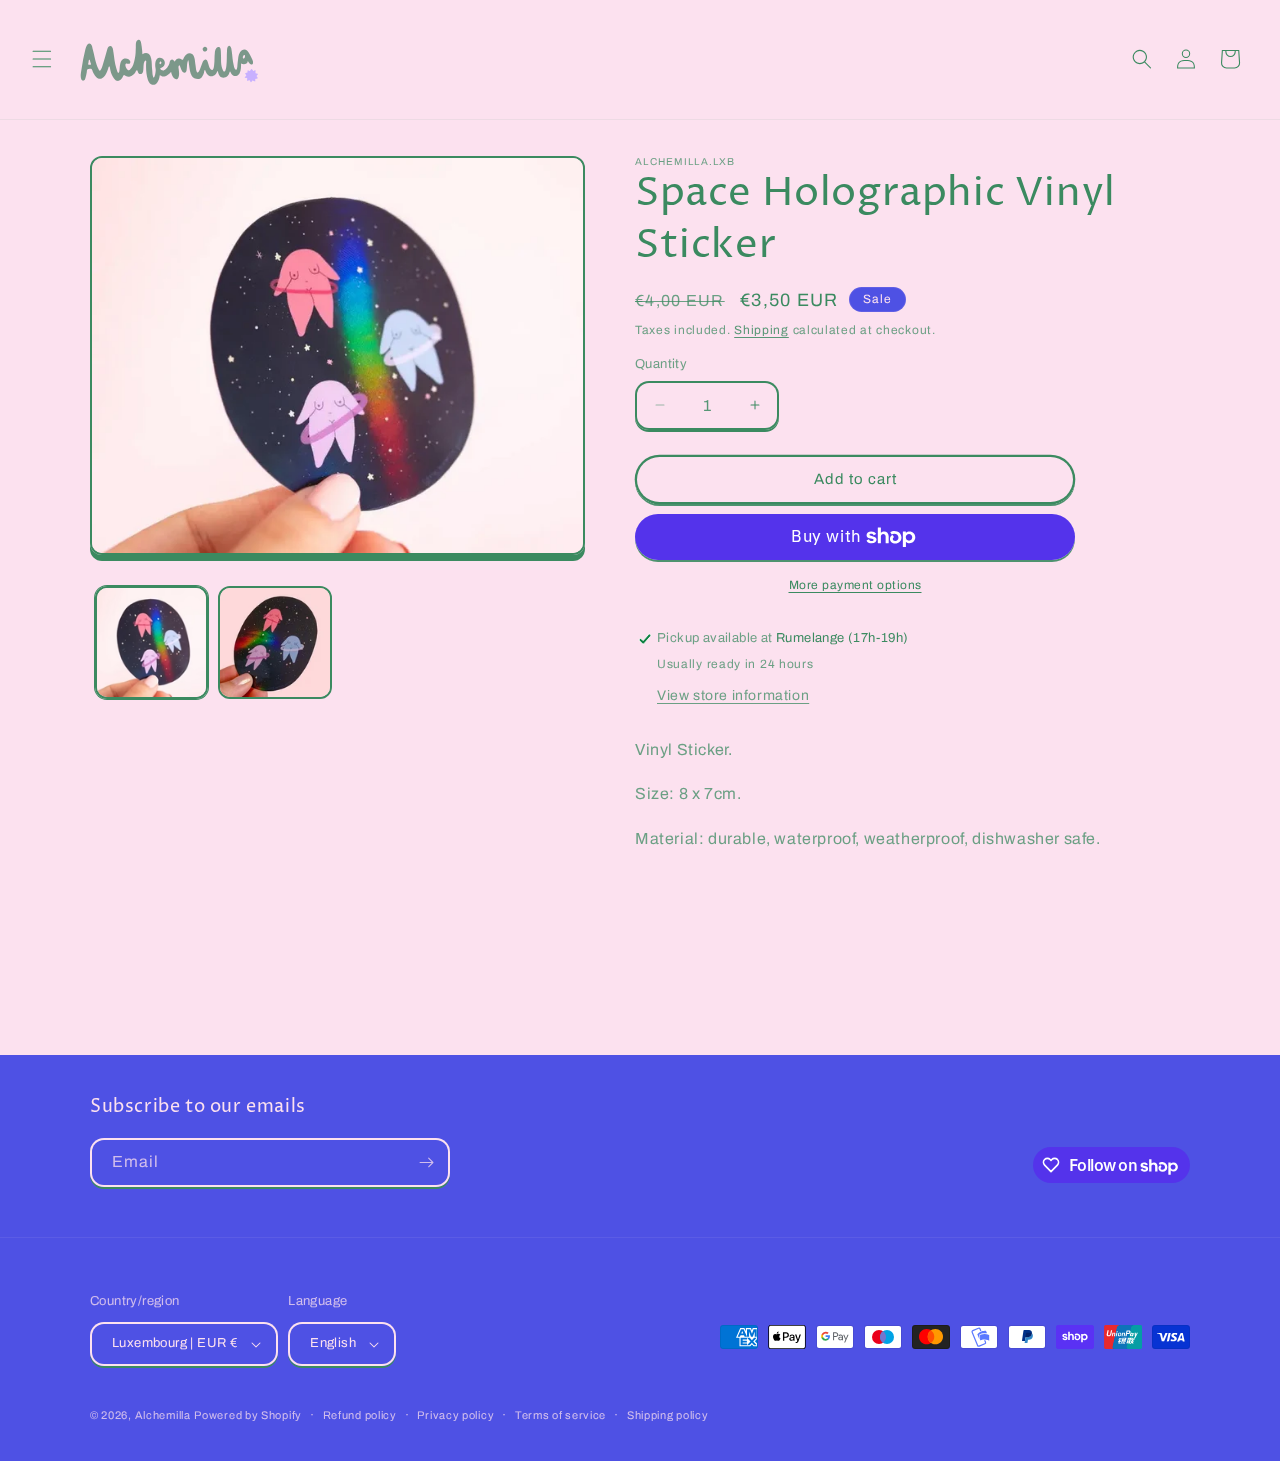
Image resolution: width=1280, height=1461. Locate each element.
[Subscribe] (426, 1162)
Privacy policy (455, 1415)
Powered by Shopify (248, 1415)
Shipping (761, 330)
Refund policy (360, 1415)
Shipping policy (668, 1415)
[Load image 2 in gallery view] (274, 642)
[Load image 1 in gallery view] (151, 642)
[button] (42, 59)
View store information (733, 695)
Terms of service (560, 1415)
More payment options (855, 585)
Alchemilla (163, 1415)
